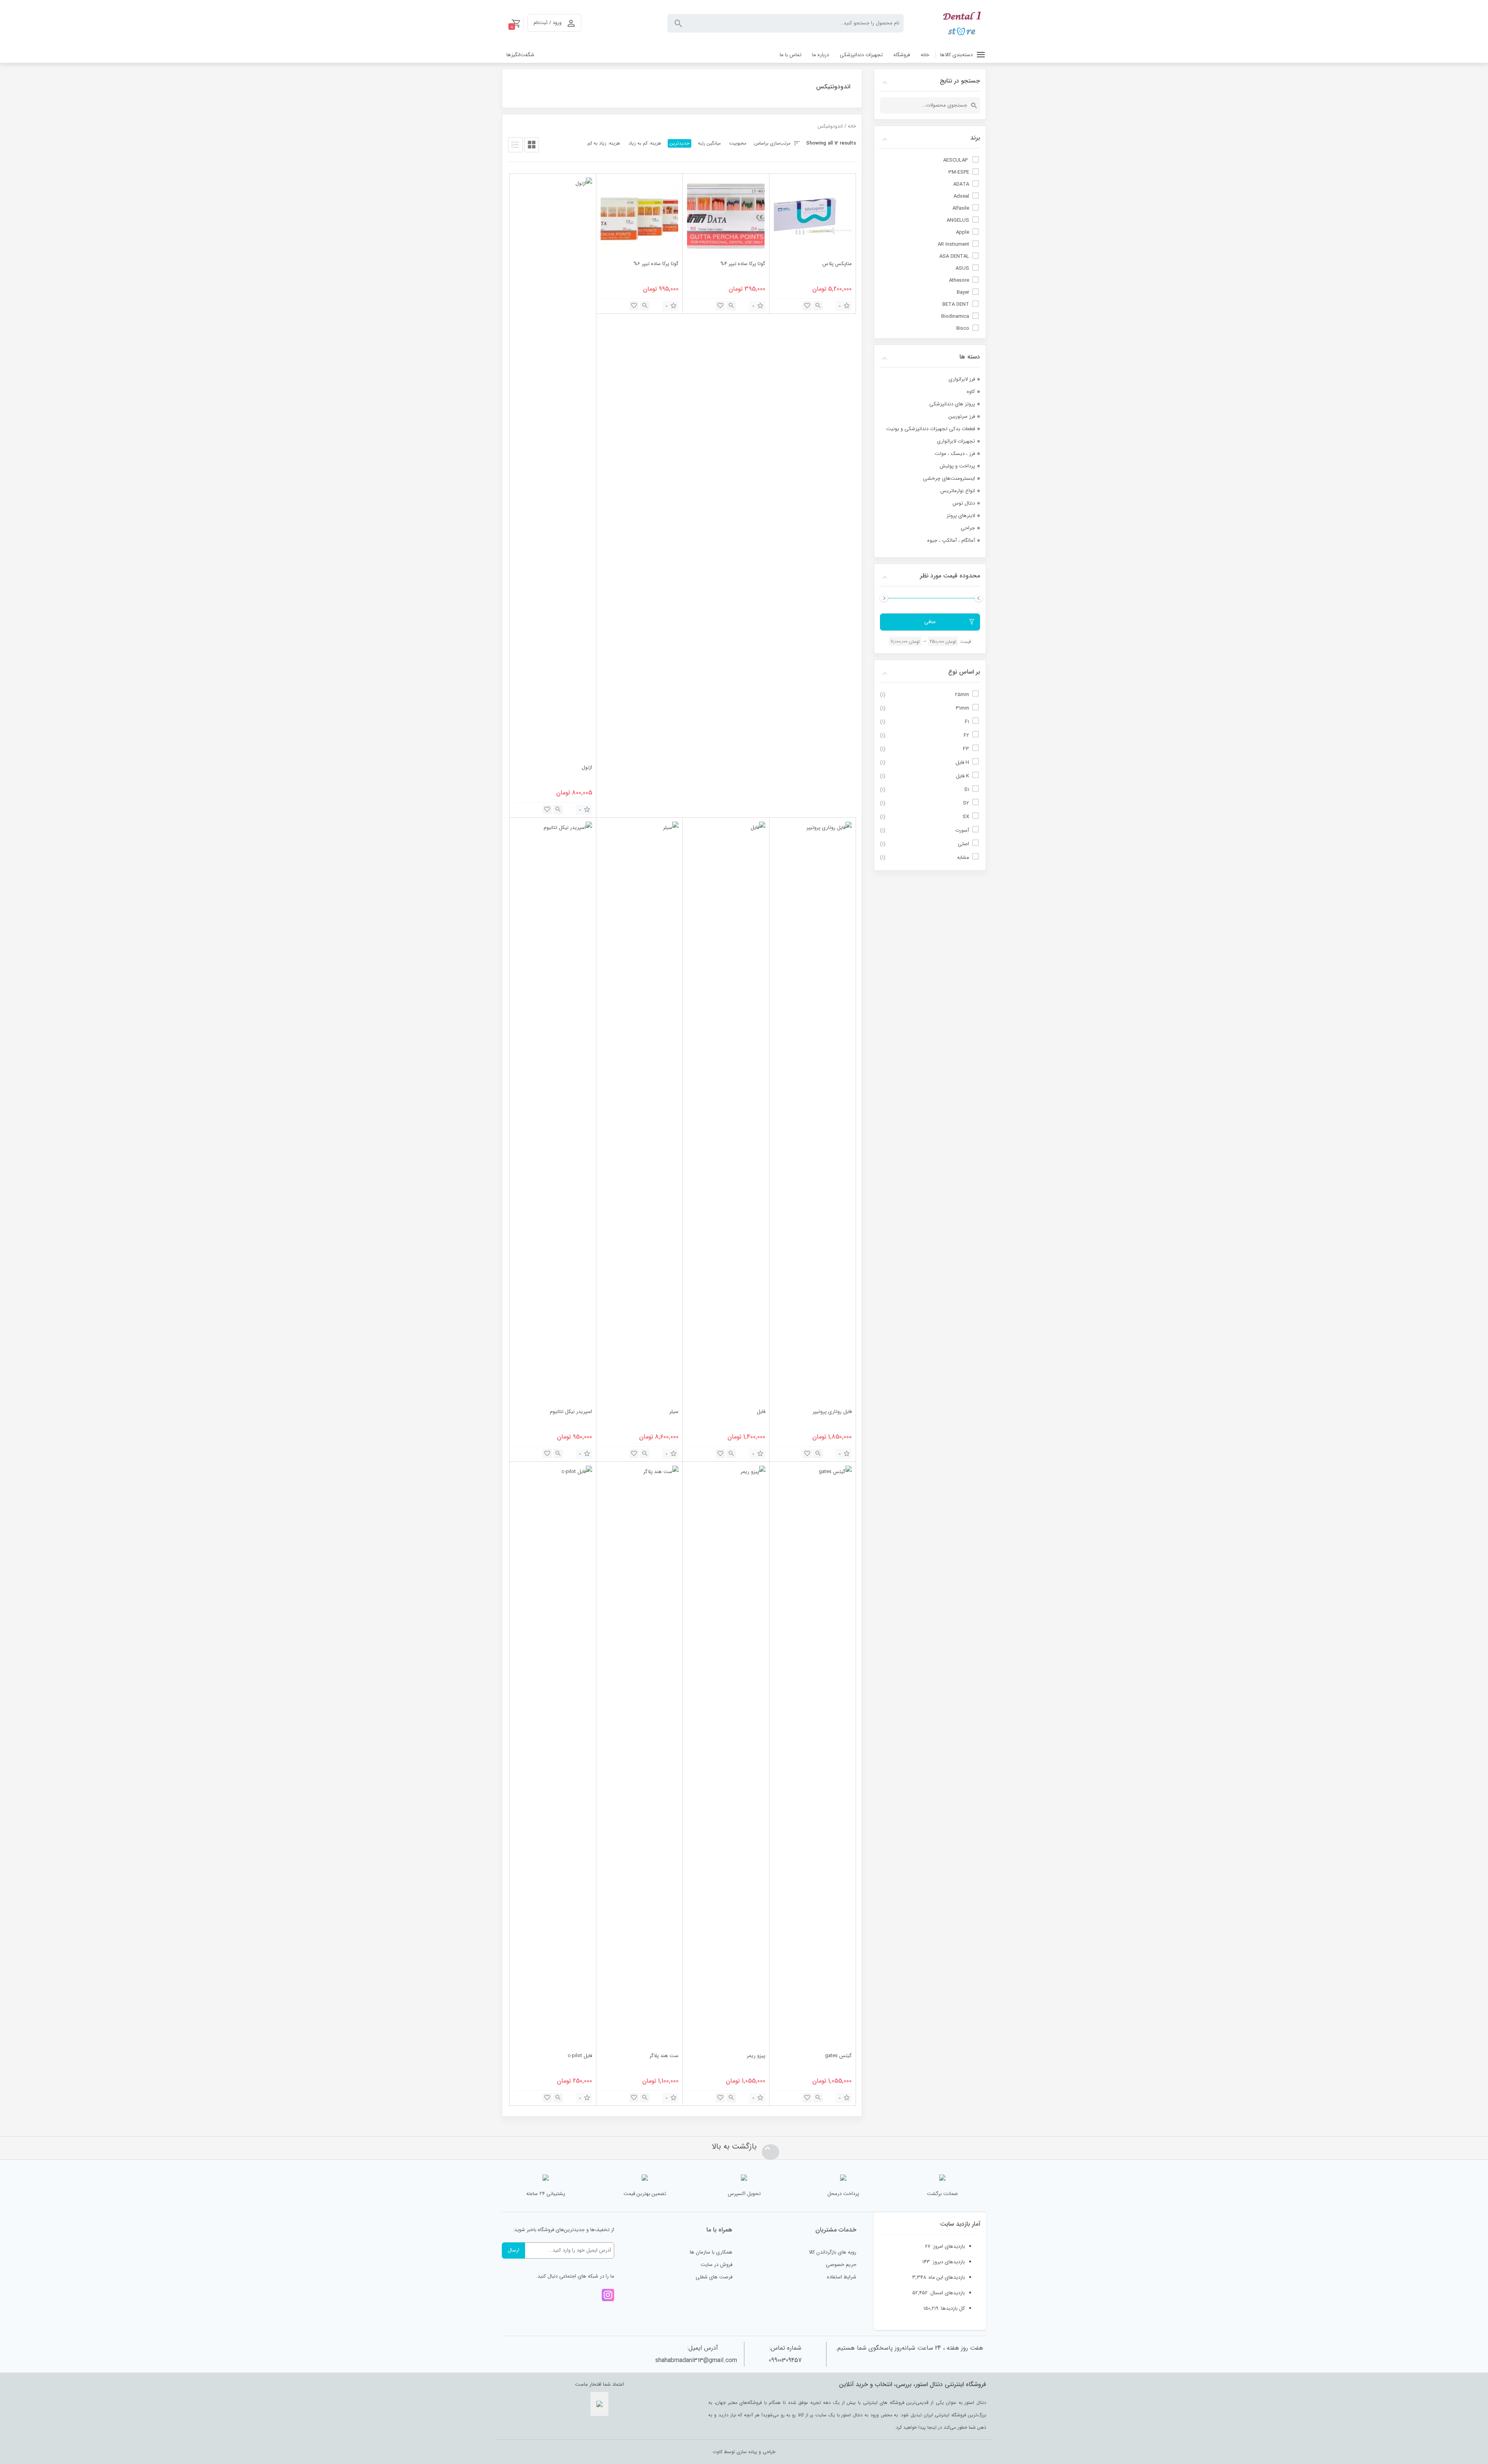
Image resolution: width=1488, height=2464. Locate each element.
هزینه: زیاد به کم (604, 143)
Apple (963, 232)
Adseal (961, 196)
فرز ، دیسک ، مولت (955, 454)
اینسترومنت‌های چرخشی (949, 478)
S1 (967, 790)
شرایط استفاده (842, 2277)
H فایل (962, 762)
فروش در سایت (716, 2265)
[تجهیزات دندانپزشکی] (963, 23)
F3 (966, 749)
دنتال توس (964, 503)
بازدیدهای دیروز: (947, 2262)
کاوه (971, 392)
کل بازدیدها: (952, 2308)
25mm (962, 695)
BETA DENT (956, 304)
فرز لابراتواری (962, 379)
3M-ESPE (959, 172)
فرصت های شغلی (714, 2277)
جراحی (968, 528)
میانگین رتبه (709, 143)
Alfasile (961, 208)
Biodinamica (955, 316)
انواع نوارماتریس (958, 491)
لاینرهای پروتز (961, 516)
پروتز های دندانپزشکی (952, 404)
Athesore (959, 280)
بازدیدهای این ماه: (945, 2277)
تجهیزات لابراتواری (956, 441)
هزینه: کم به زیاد (645, 143)
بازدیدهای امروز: (948, 2246)
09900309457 (785, 2360)
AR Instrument (953, 244)
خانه (852, 126)
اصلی (964, 844)
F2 (966, 735)
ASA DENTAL (954, 256)
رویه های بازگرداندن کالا (833, 2252)
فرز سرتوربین (962, 416)
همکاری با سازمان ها (711, 2252)
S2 (966, 803)
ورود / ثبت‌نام (548, 23)
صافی (930, 622)
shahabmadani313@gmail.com (696, 2360)
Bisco (963, 328)
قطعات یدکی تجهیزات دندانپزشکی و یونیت (931, 429)
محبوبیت (738, 143)
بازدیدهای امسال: (946, 2293)
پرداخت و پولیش (957, 466)
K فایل (963, 776)
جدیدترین (679, 143)
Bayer (963, 292)
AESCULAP (956, 160)
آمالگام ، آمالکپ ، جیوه (951, 540)
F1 (967, 722)
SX (966, 817)
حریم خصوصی (841, 2265)
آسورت (962, 830)
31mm (962, 708)
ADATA (961, 184)
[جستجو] (974, 105)
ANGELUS (958, 220)
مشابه (963, 857)
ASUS (962, 268)
